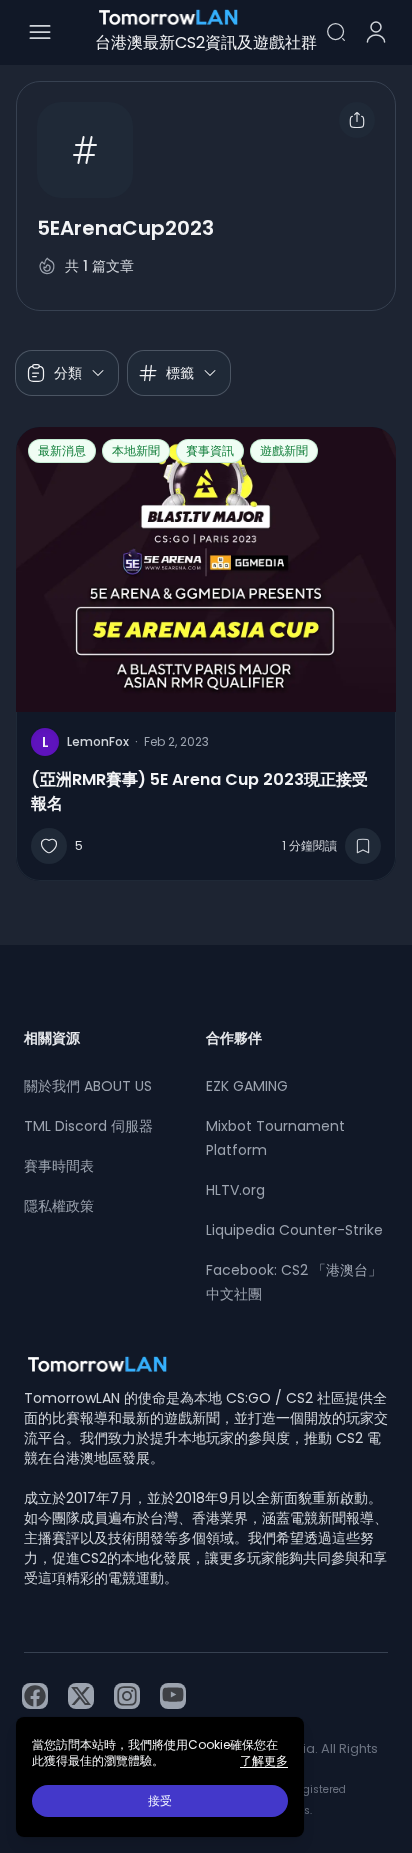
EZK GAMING (247, 1086)
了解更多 (264, 1761)
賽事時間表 (59, 1166)
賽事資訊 (210, 450)
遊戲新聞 (284, 450)
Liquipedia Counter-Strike (294, 1230)
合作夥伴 (234, 1038)
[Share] (357, 120)
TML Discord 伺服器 (88, 1126)
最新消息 (62, 450)
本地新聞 (136, 450)
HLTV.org (235, 1190)
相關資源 (52, 1038)
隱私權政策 (59, 1206)
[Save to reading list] (363, 846)
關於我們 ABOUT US (88, 1086)
